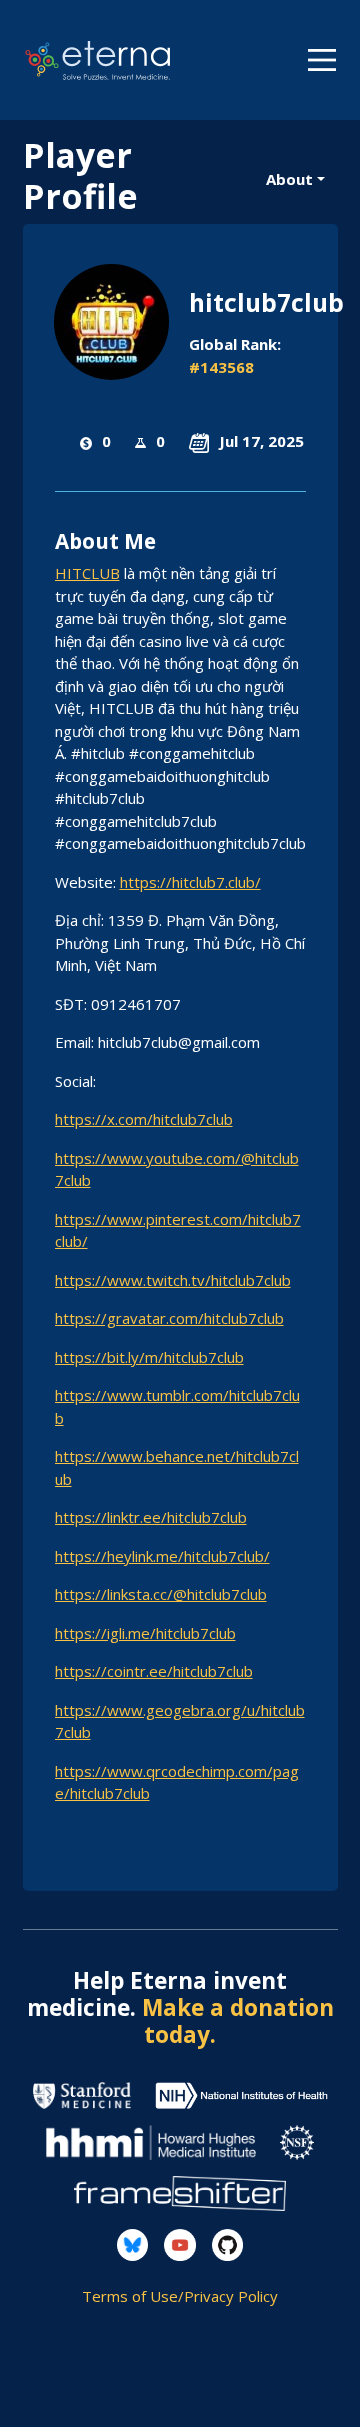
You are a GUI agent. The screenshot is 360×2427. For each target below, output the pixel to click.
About (289, 179)
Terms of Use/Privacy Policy (180, 2296)
